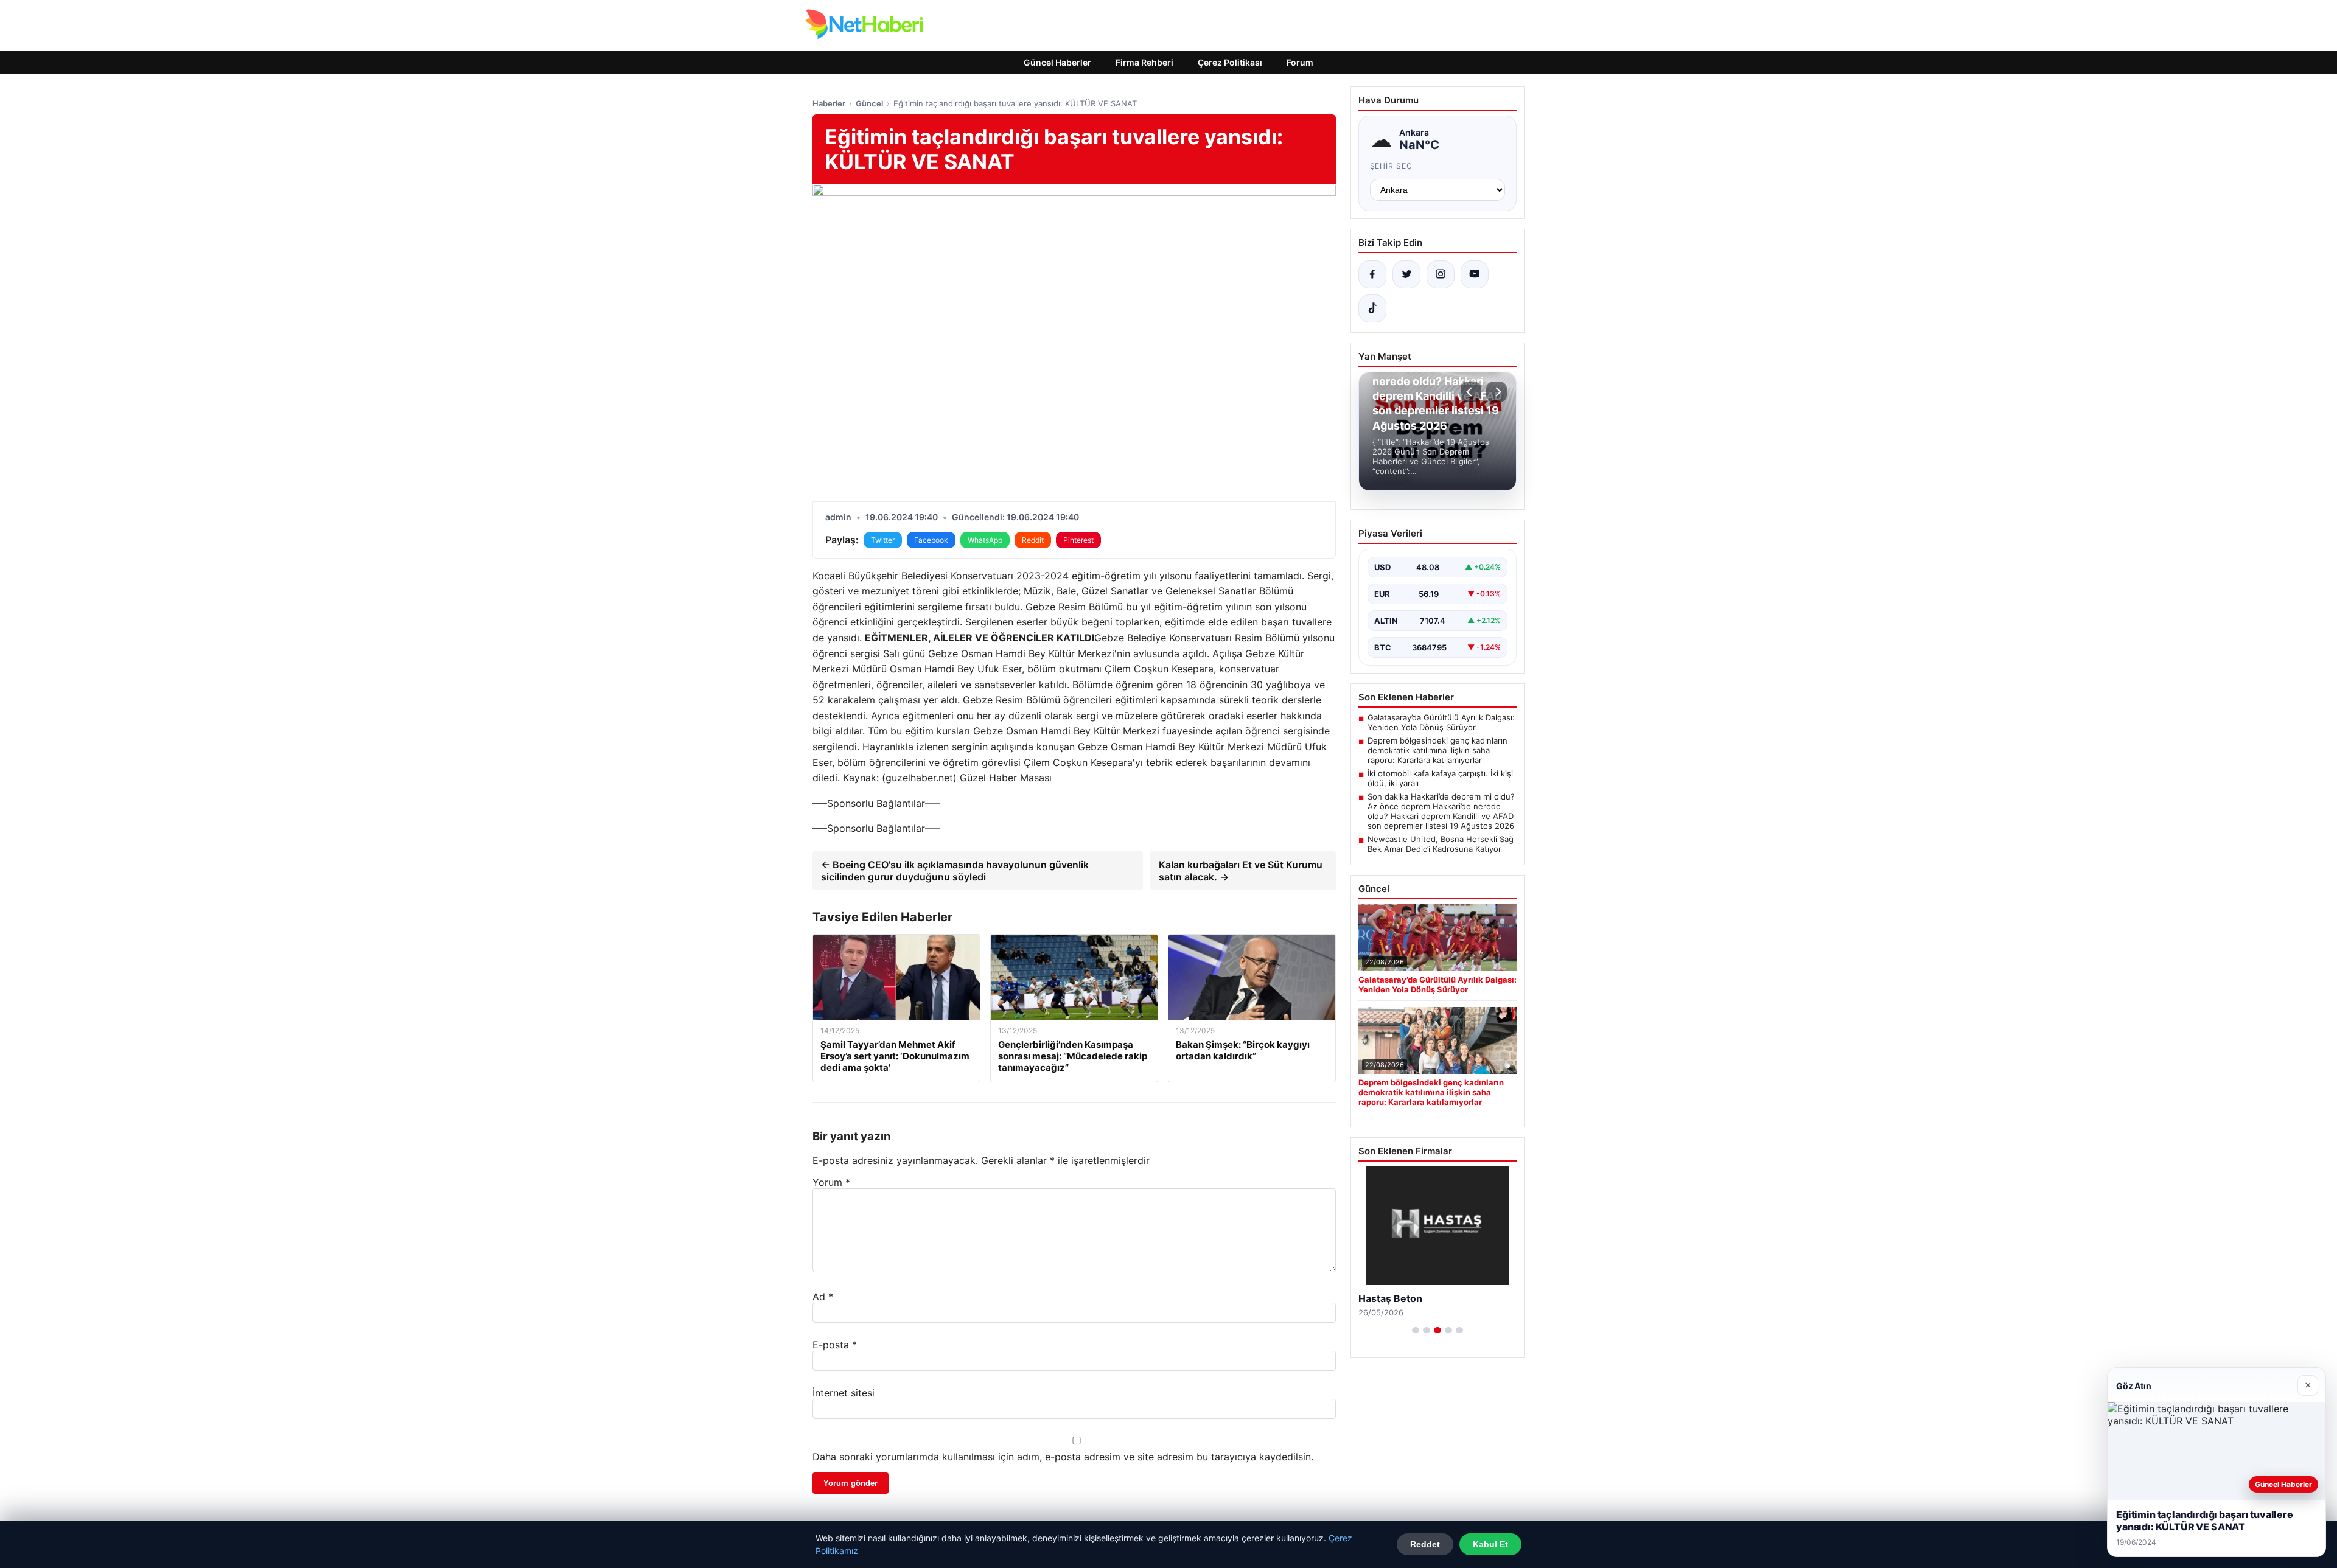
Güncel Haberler (1057, 62)
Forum (1300, 62)
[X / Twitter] (1406, 274)
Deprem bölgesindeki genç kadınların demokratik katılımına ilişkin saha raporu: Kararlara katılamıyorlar (1437, 750)
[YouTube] (1475, 274)
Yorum (831, 1182)
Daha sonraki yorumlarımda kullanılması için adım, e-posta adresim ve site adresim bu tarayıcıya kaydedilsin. (1063, 1457)
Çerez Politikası (1230, 62)
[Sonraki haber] (1497, 392)
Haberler (829, 103)
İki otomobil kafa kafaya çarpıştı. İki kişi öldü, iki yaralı (1440, 778)
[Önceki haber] (1471, 392)
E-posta (835, 1345)
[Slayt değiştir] (1416, 1330)
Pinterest (1078, 540)
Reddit (1033, 540)
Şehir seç (1392, 166)
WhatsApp (985, 540)
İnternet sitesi (844, 1393)
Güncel (869, 103)
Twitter (883, 540)
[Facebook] (1372, 274)
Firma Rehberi (1144, 62)
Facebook (931, 540)
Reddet (1425, 1544)
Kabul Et (1490, 1544)
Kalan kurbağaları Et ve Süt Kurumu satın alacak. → (1241, 871)
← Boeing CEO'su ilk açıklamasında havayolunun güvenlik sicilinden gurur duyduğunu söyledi (955, 871)
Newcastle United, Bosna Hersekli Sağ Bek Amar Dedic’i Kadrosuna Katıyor (1441, 844)
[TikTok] (1372, 308)
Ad (823, 1297)
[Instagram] (1441, 274)
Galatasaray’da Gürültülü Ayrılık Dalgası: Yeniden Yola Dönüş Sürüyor (1441, 722)
